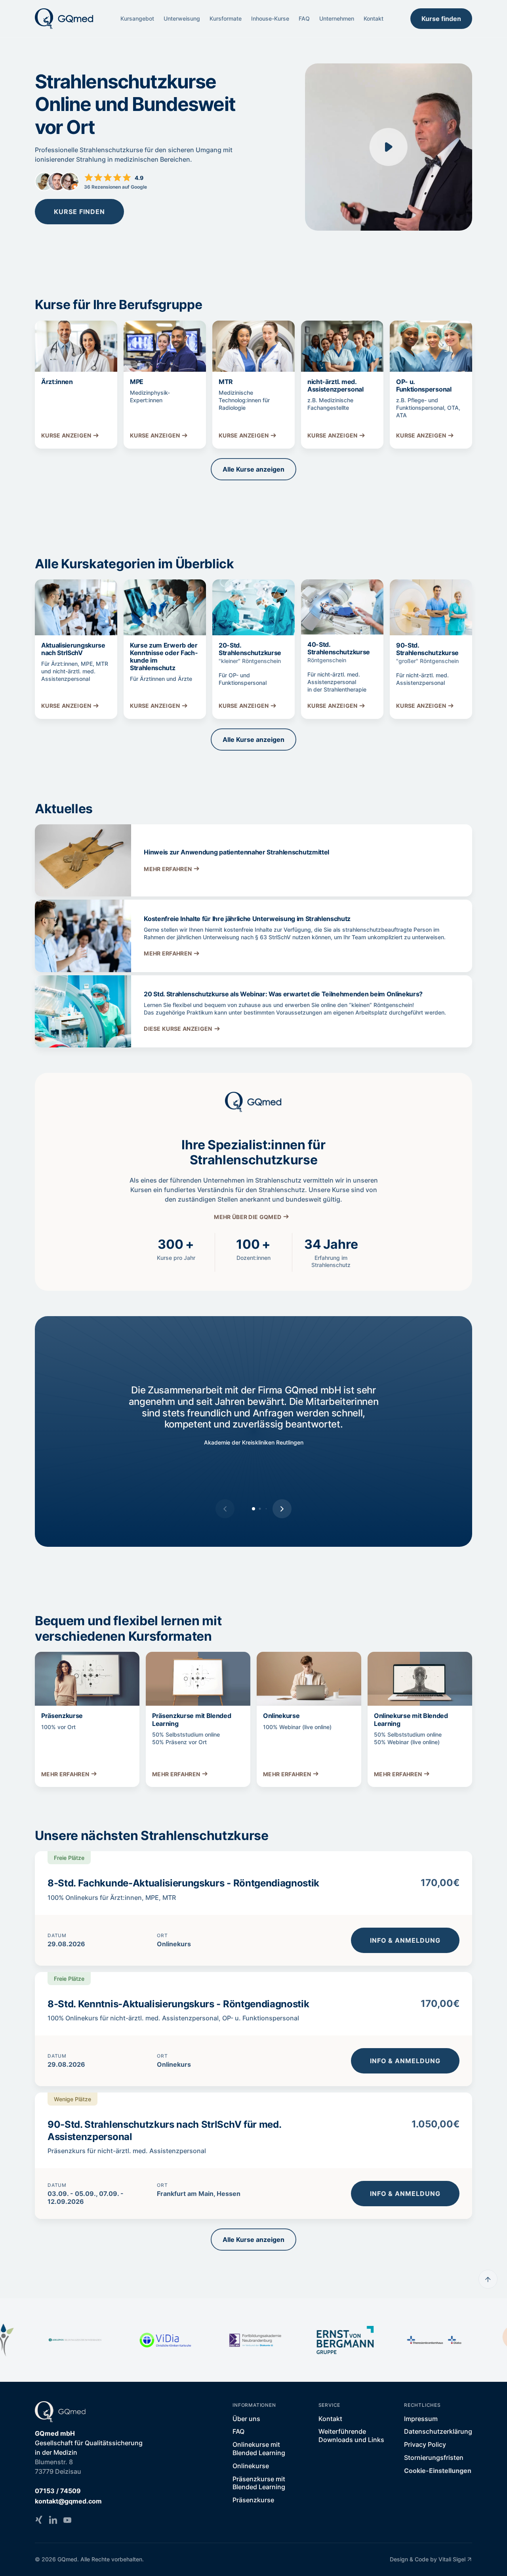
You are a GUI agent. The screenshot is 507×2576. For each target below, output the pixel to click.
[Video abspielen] (389, 147)
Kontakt (374, 18)
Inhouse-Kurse (270, 18)
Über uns (246, 2419)
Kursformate (226, 18)
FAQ (304, 18)
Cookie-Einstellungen (438, 2471)
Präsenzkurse (253, 2500)
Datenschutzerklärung (438, 2431)
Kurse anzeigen (66, 435)
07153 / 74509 (58, 2491)
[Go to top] (488, 2279)
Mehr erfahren (168, 869)
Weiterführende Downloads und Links (351, 2436)
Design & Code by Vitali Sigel (428, 2559)
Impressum (421, 2419)
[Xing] (39, 2520)
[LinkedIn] (53, 2520)
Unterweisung (182, 18)
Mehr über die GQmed (248, 1217)
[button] (282, 1509)
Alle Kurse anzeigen (253, 469)
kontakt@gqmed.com (68, 2501)
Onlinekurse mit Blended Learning (259, 2449)
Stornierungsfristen (434, 2458)
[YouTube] (67, 2520)
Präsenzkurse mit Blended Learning (259, 2483)
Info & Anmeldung (405, 1940)
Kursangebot (137, 18)
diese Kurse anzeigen (178, 1029)
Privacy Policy (425, 2444)
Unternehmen (337, 18)
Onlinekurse (251, 2466)
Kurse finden (441, 19)
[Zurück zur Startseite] (64, 19)
